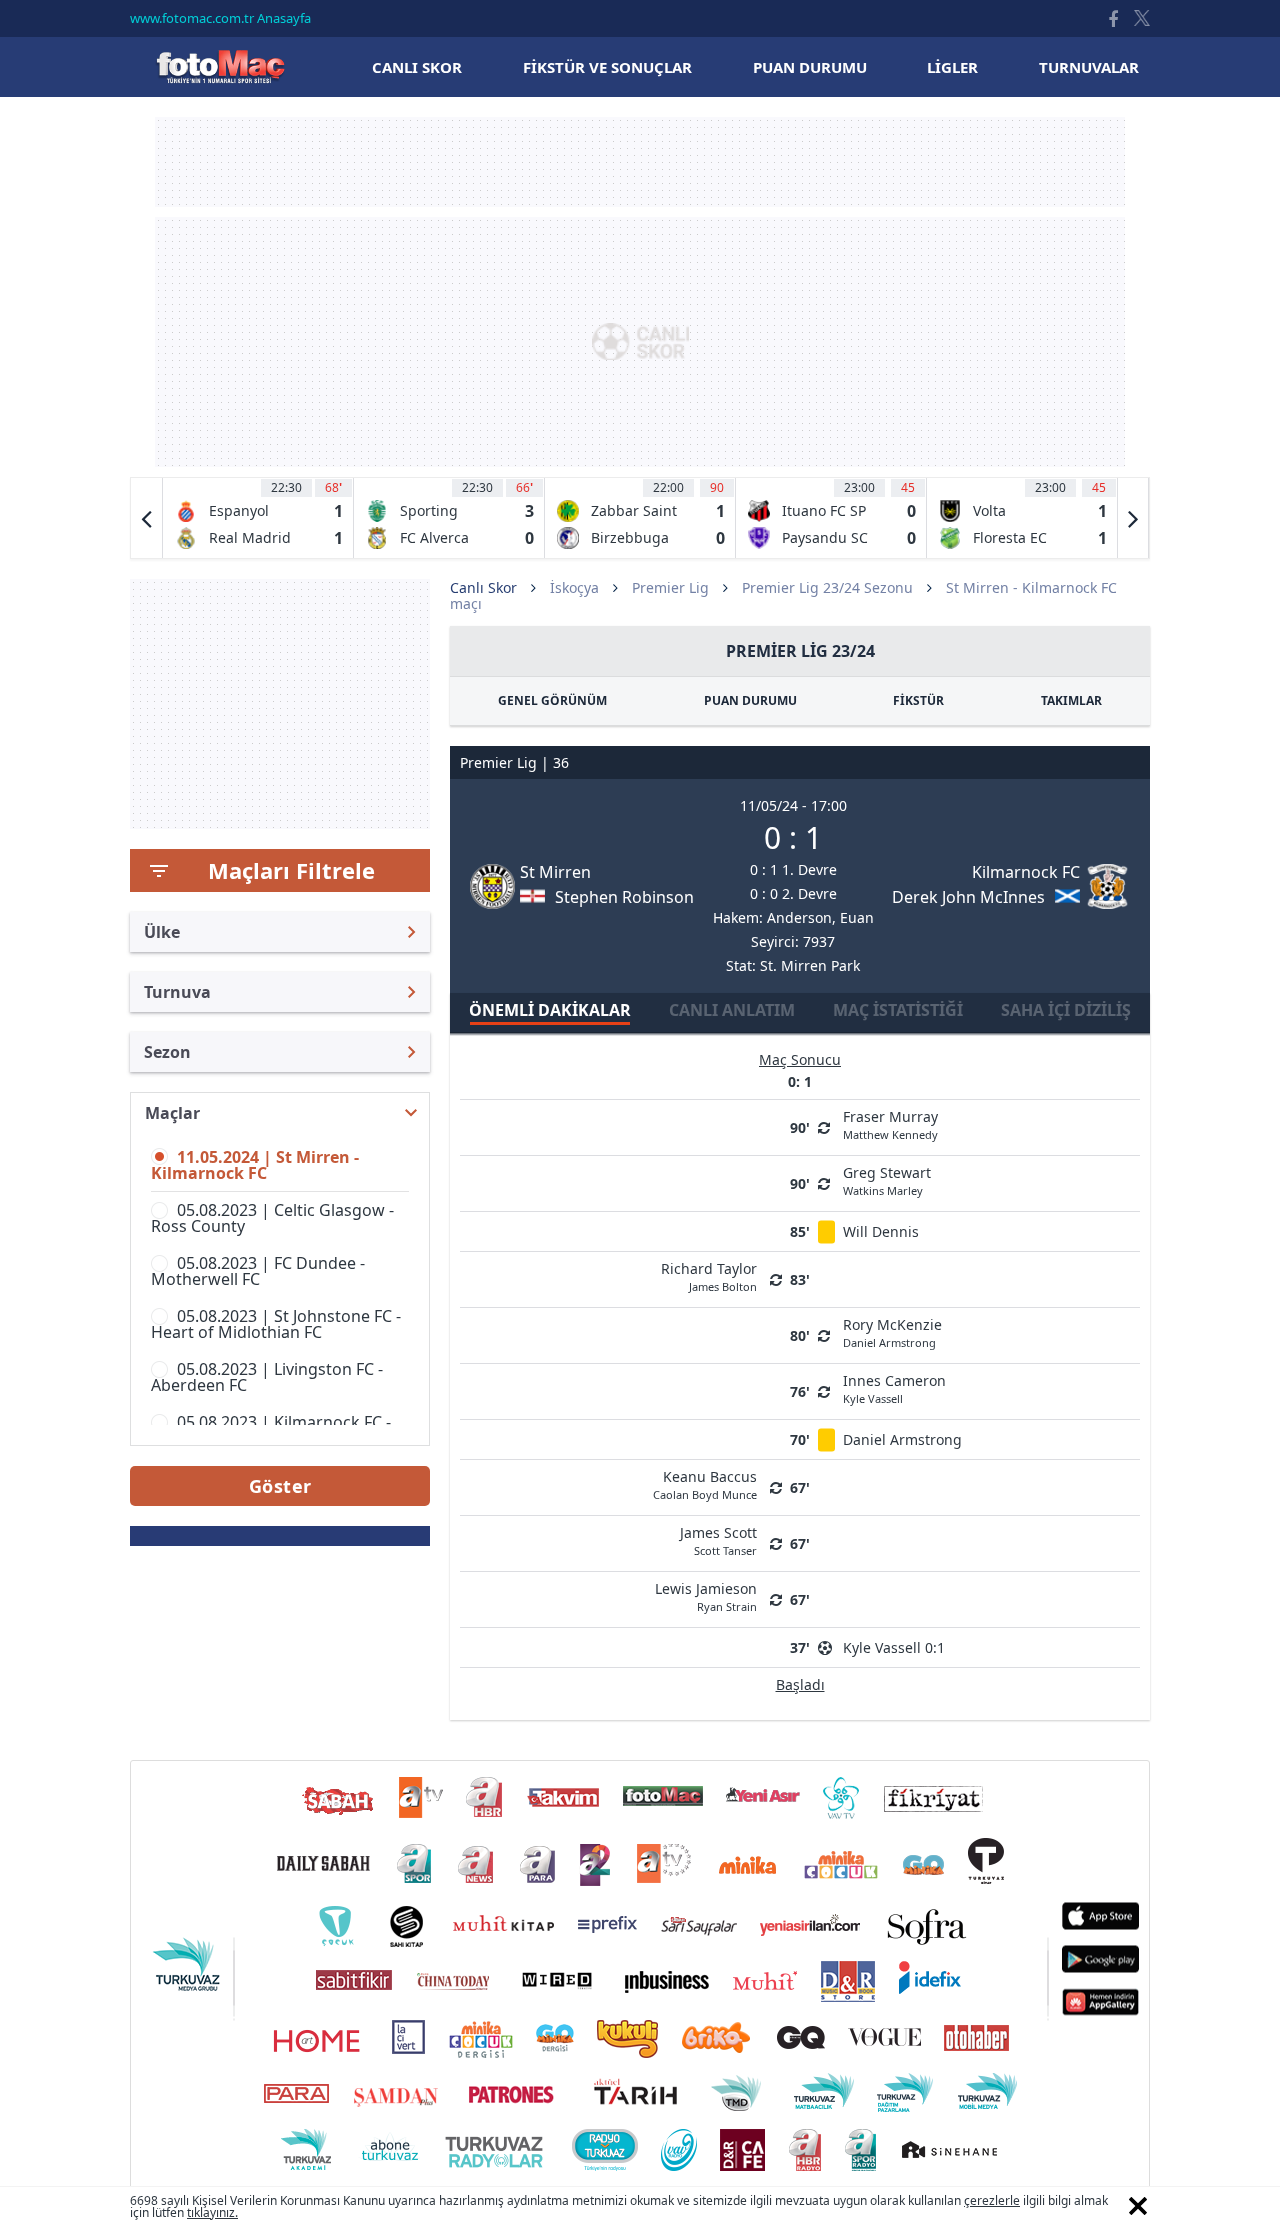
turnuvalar (1089, 67)
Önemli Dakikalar (550, 1010)
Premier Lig (670, 587)
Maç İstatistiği (898, 1010)
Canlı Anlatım (732, 1010)
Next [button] (1133, 518)
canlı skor (417, 67)
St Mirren (555, 872)
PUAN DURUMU (750, 700)
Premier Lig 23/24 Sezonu (827, 587)
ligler (952, 67)
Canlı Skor (220, 66)
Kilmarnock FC (1026, 872)
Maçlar (172, 1113)
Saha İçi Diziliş (1066, 1010)
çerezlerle (992, 2200)
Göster (280, 1486)
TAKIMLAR (1071, 700)
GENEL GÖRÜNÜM (552, 700)
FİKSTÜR (918, 700)
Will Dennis (881, 1231)
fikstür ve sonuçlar (607, 67)
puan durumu (810, 67)
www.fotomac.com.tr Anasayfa (220, 18)
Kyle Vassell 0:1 (894, 1647)
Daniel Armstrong (902, 1439)
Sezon (167, 1052)
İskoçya (574, 587)
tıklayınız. (212, 2212)
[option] (258, 518)
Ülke (162, 932)
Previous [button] (147, 518)
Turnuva (177, 992)
